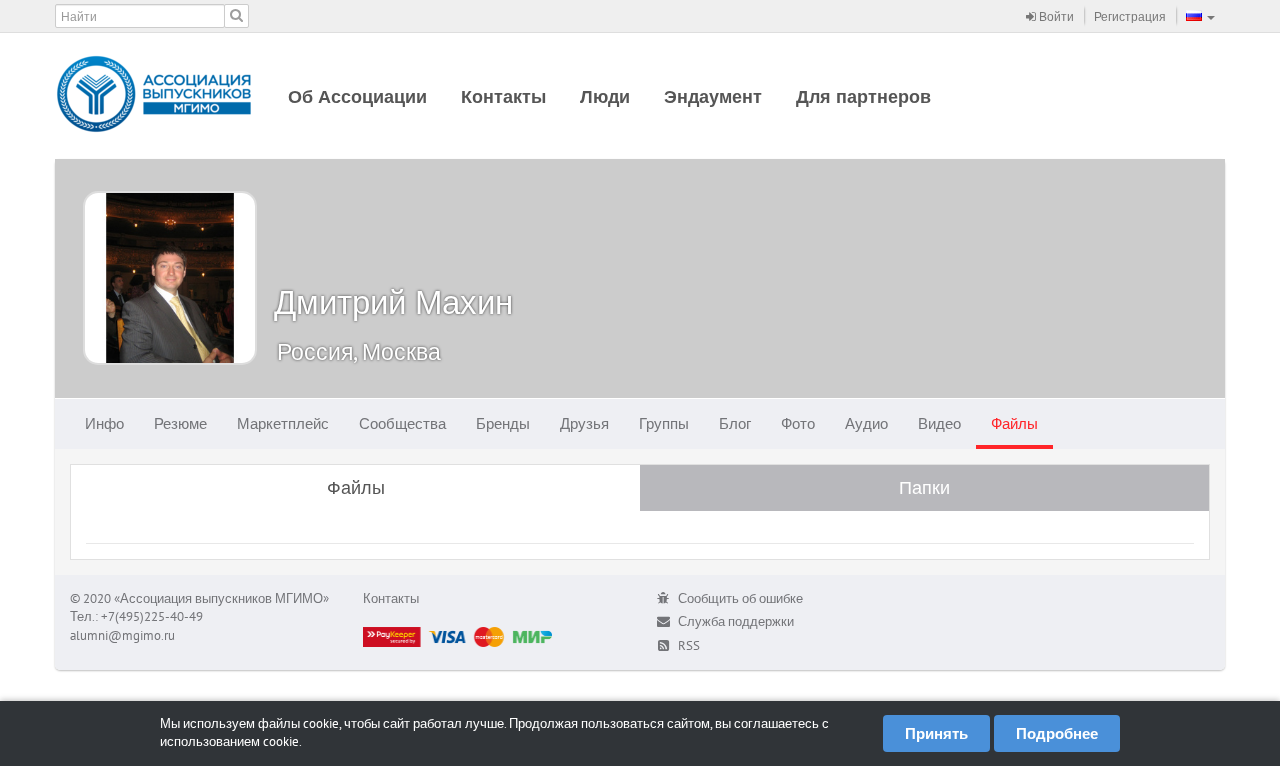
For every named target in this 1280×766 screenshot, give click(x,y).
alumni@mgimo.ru (122, 635)
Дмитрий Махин (393, 301)
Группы (664, 423)
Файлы (1014, 423)
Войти (1055, 16)
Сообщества (402, 423)
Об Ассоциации (357, 96)
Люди (605, 96)
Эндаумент (713, 96)
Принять (936, 733)
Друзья (584, 423)
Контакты (503, 96)
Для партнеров (863, 96)
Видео (939, 423)
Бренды (503, 423)
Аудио (866, 423)
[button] (1200, 16)
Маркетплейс (283, 423)
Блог (735, 423)
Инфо (104, 423)
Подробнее (1057, 733)
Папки (924, 487)
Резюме (180, 423)
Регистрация (1130, 16)
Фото (798, 423)
